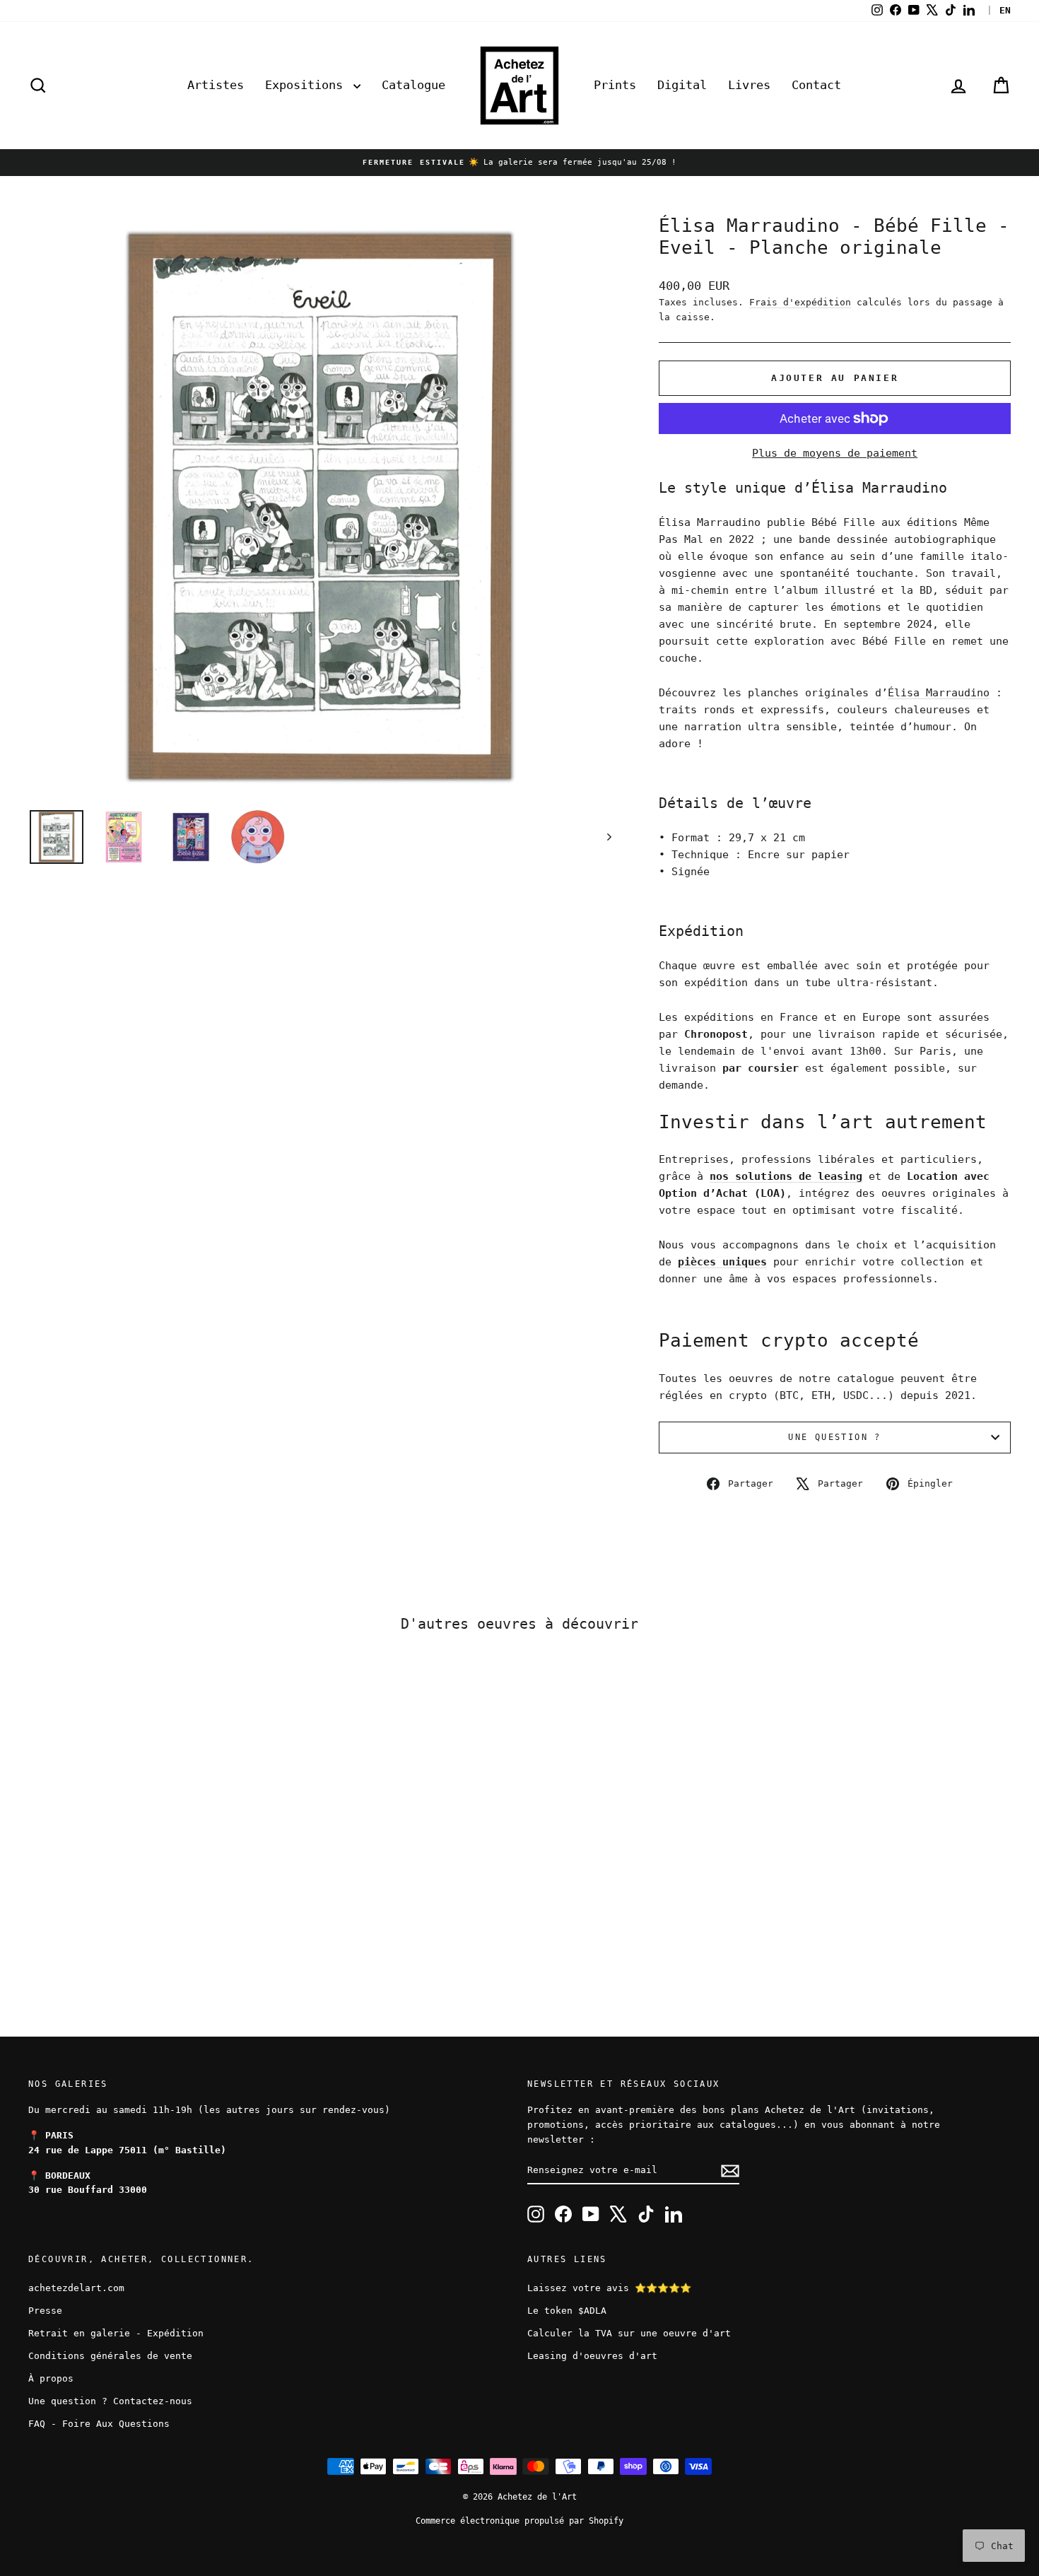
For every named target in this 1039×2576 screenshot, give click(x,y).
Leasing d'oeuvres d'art (592, 2356)
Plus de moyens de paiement (835, 453)
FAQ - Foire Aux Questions (99, 2424)
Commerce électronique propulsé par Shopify (519, 2521)
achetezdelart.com (76, 2288)
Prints (615, 85)
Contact (816, 85)
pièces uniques (722, 1262)
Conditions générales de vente (110, 2356)
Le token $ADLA (567, 2311)
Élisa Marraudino (939, 693)
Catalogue (413, 85)
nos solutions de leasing (786, 1176)
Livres (749, 85)
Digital (682, 85)
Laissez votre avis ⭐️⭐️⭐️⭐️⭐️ (609, 2288)
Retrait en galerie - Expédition (116, 2333)
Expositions (307, 85)
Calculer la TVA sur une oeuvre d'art (629, 2333)
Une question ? (835, 1437)
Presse (45, 2311)
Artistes (216, 85)
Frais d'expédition (800, 302)
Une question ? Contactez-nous (110, 2401)
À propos (51, 2378)
